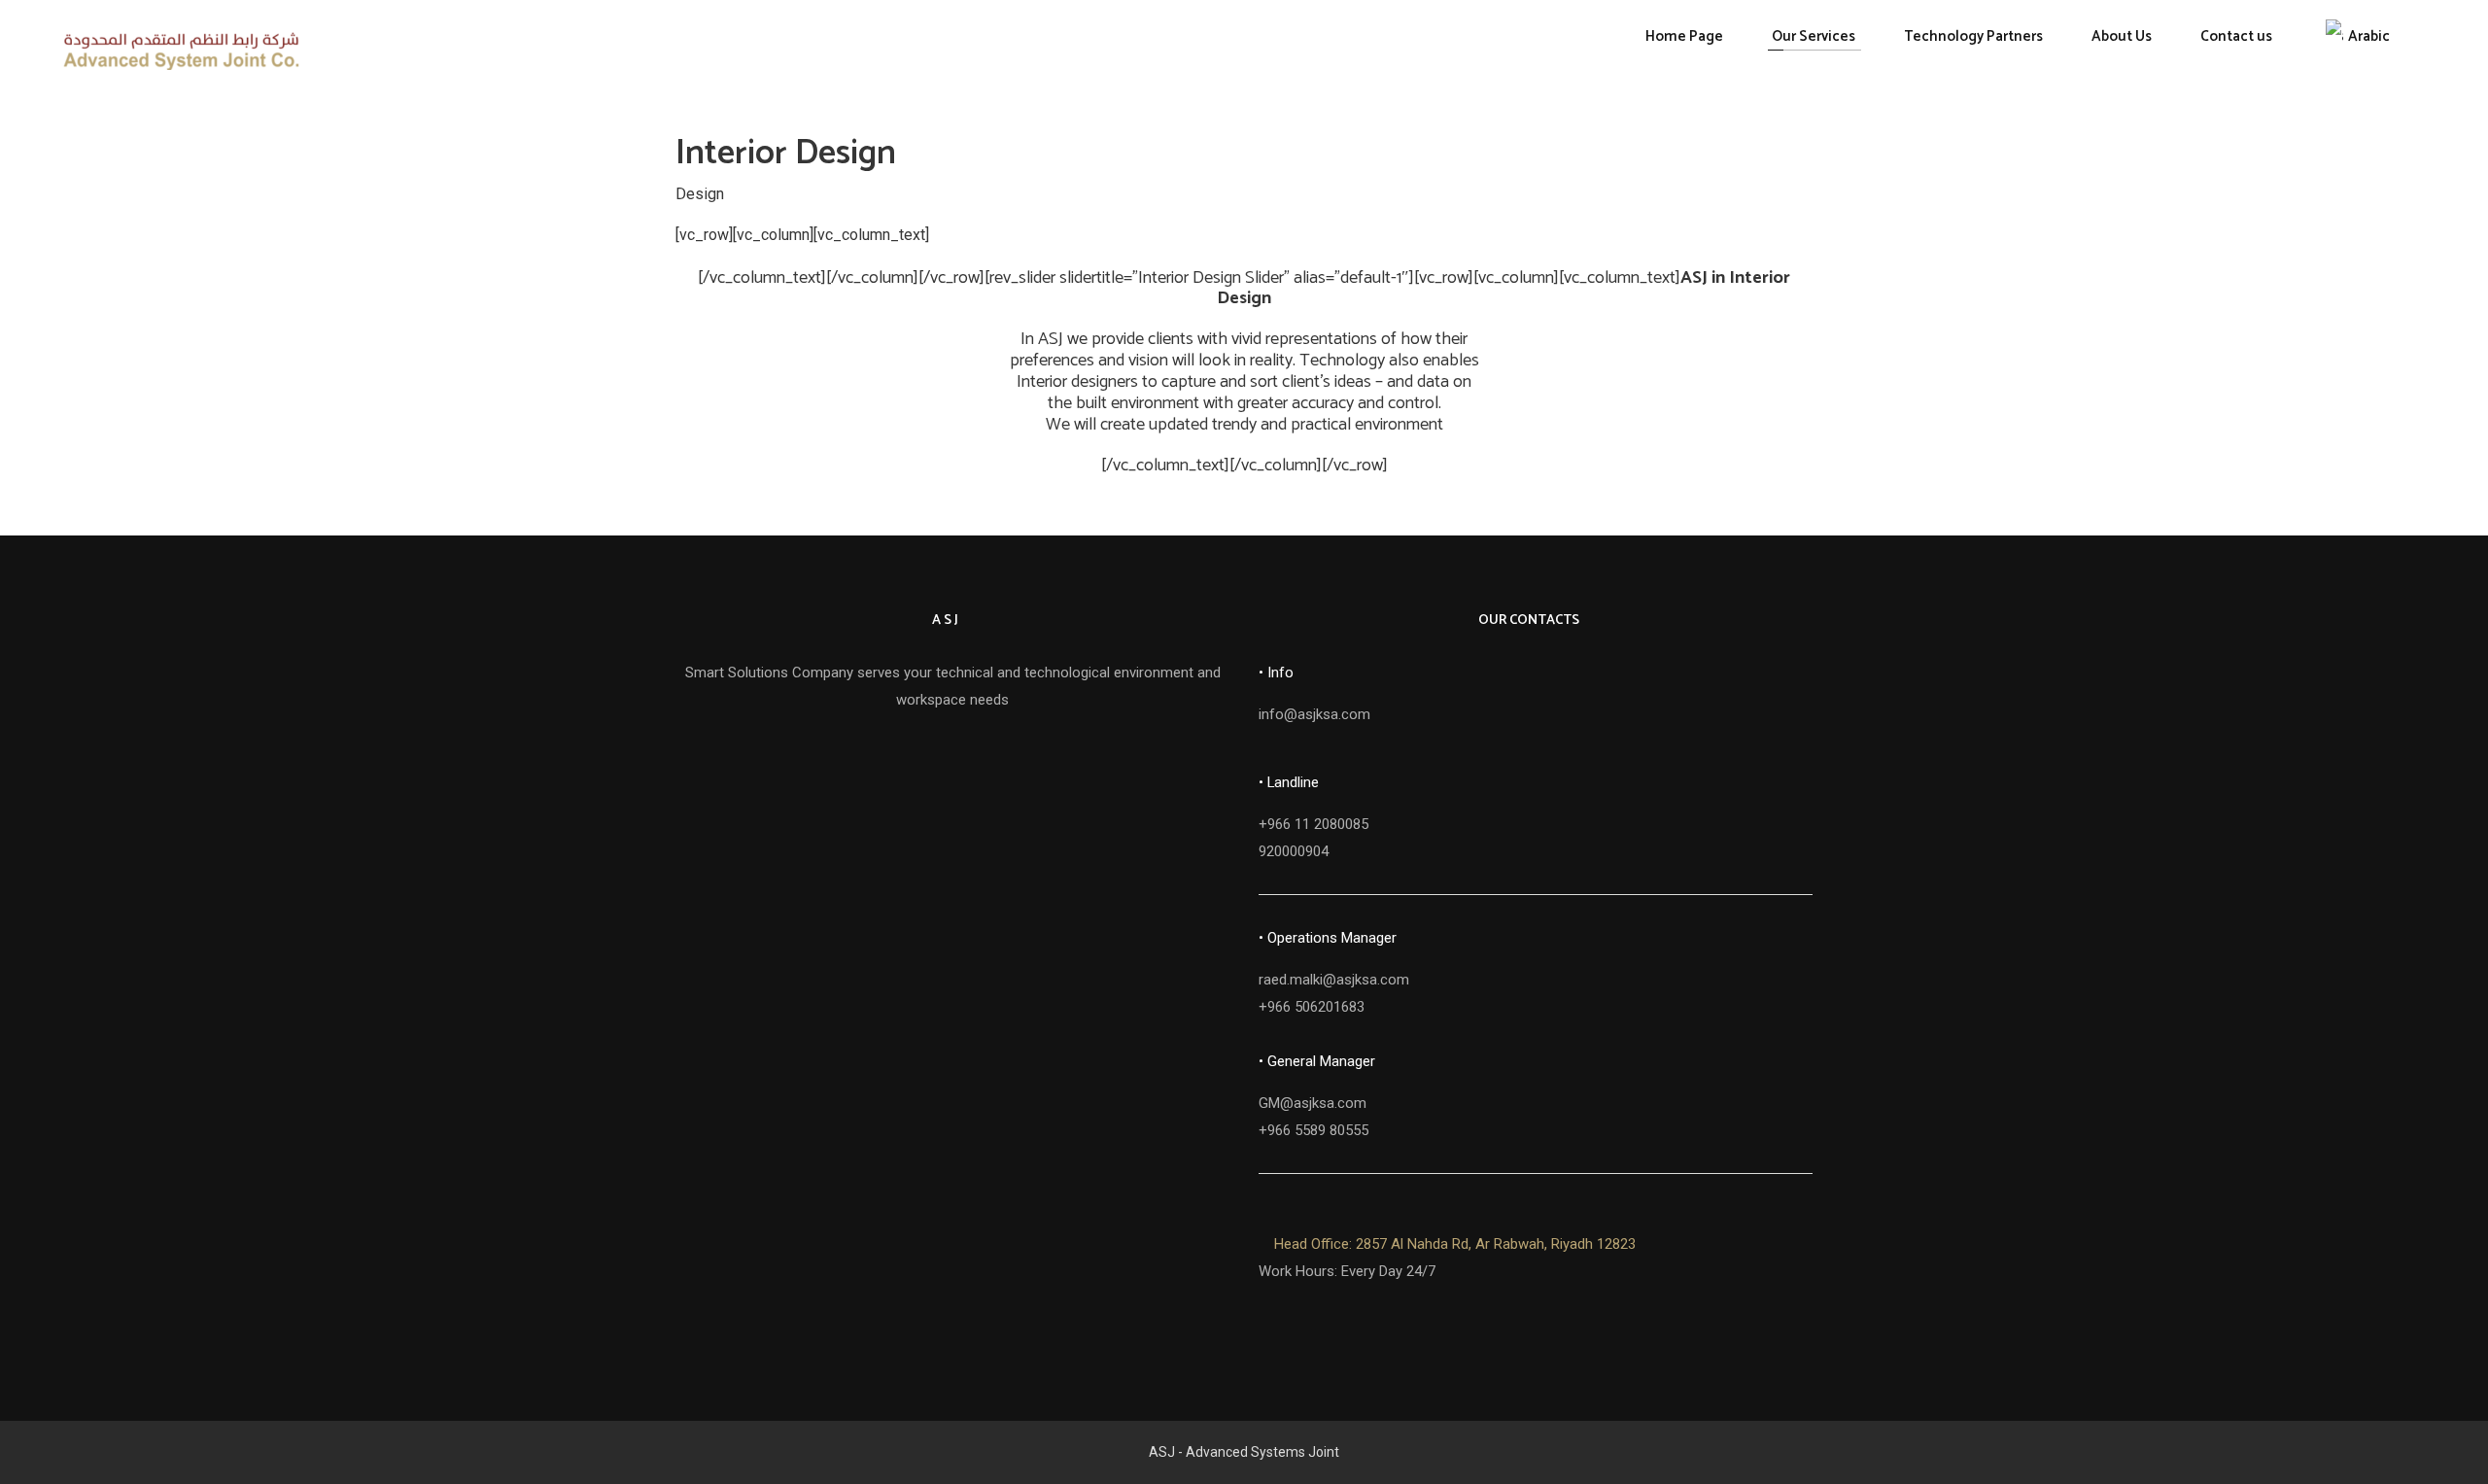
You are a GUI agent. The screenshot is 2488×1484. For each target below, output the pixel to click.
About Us (2122, 36)
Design (700, 193)
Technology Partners (1973, 36)
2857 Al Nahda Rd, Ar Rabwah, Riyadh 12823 (1455, 1244)
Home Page (1684, 36)
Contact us (2236, 36)
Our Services (1814, 36)
